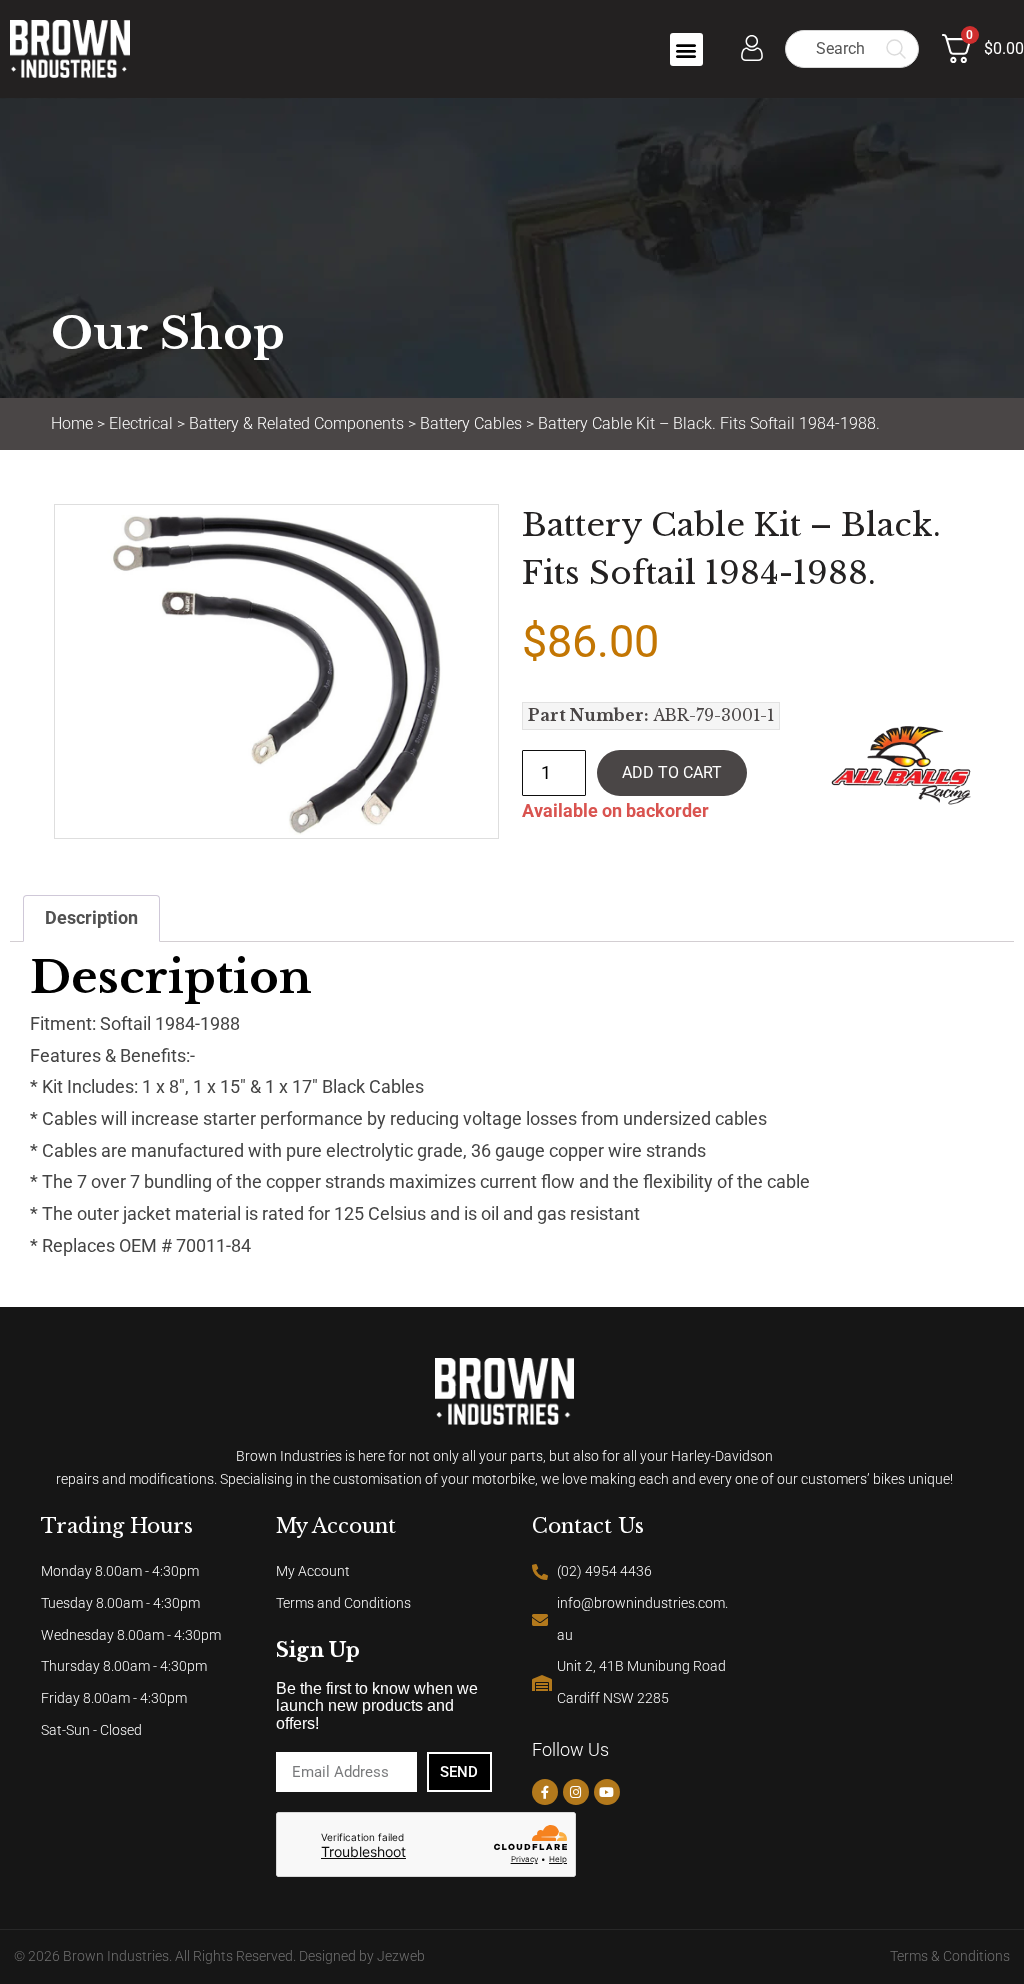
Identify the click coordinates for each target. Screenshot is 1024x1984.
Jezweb (401, 1956)
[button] (686, 49)
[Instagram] (576, 1792)
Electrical (141, 423)
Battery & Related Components (296, 423)
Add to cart (672, 772)
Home (72, 423)
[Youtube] (607, 1792)
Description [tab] (91, 918)
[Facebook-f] (545, 1792)
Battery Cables (471, 423)
